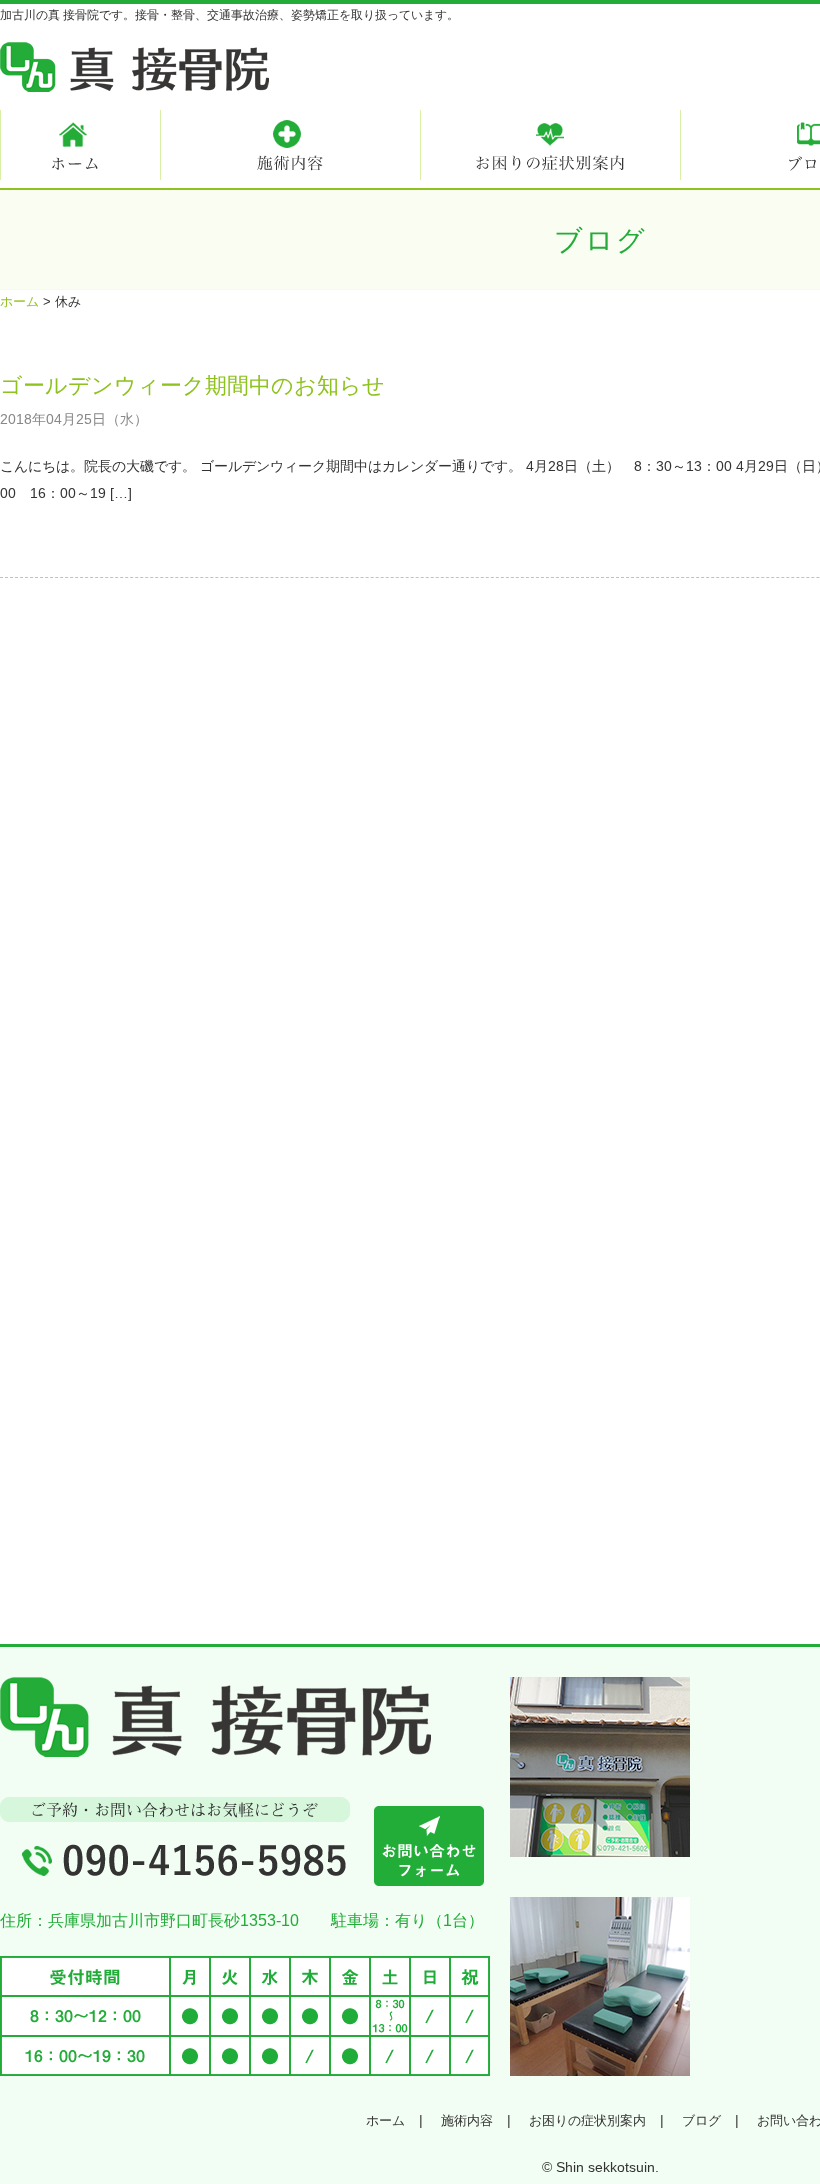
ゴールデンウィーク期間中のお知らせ (192, 385)
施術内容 (467, 2120)
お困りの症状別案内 (587, 2120)
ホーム (385, 2120)
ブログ (701, 2120)
